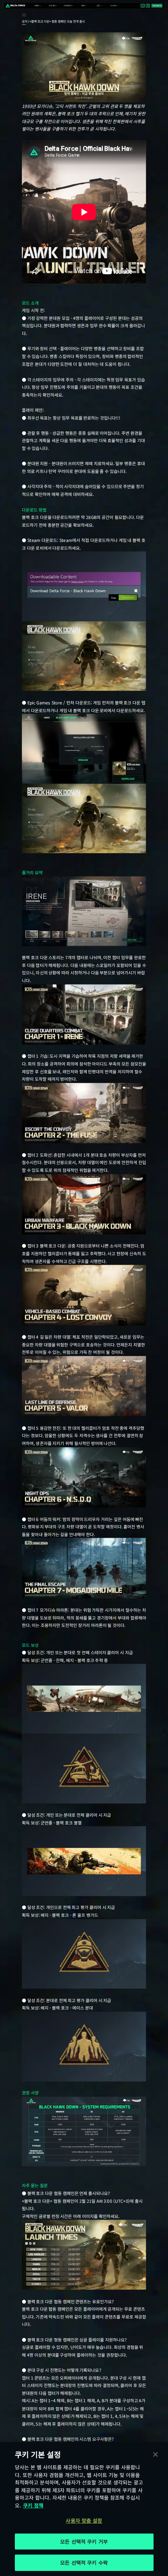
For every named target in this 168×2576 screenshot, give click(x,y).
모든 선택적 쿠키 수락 (84, 2563)
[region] (84, 2509)
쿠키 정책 (33, 2505)
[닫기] (155, 2454)
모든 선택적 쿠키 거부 (84, 2542)
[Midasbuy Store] (143, 6)
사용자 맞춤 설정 (84, 2520)
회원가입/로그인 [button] (157, 6)
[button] (37, 6)
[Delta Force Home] (15, 6)
